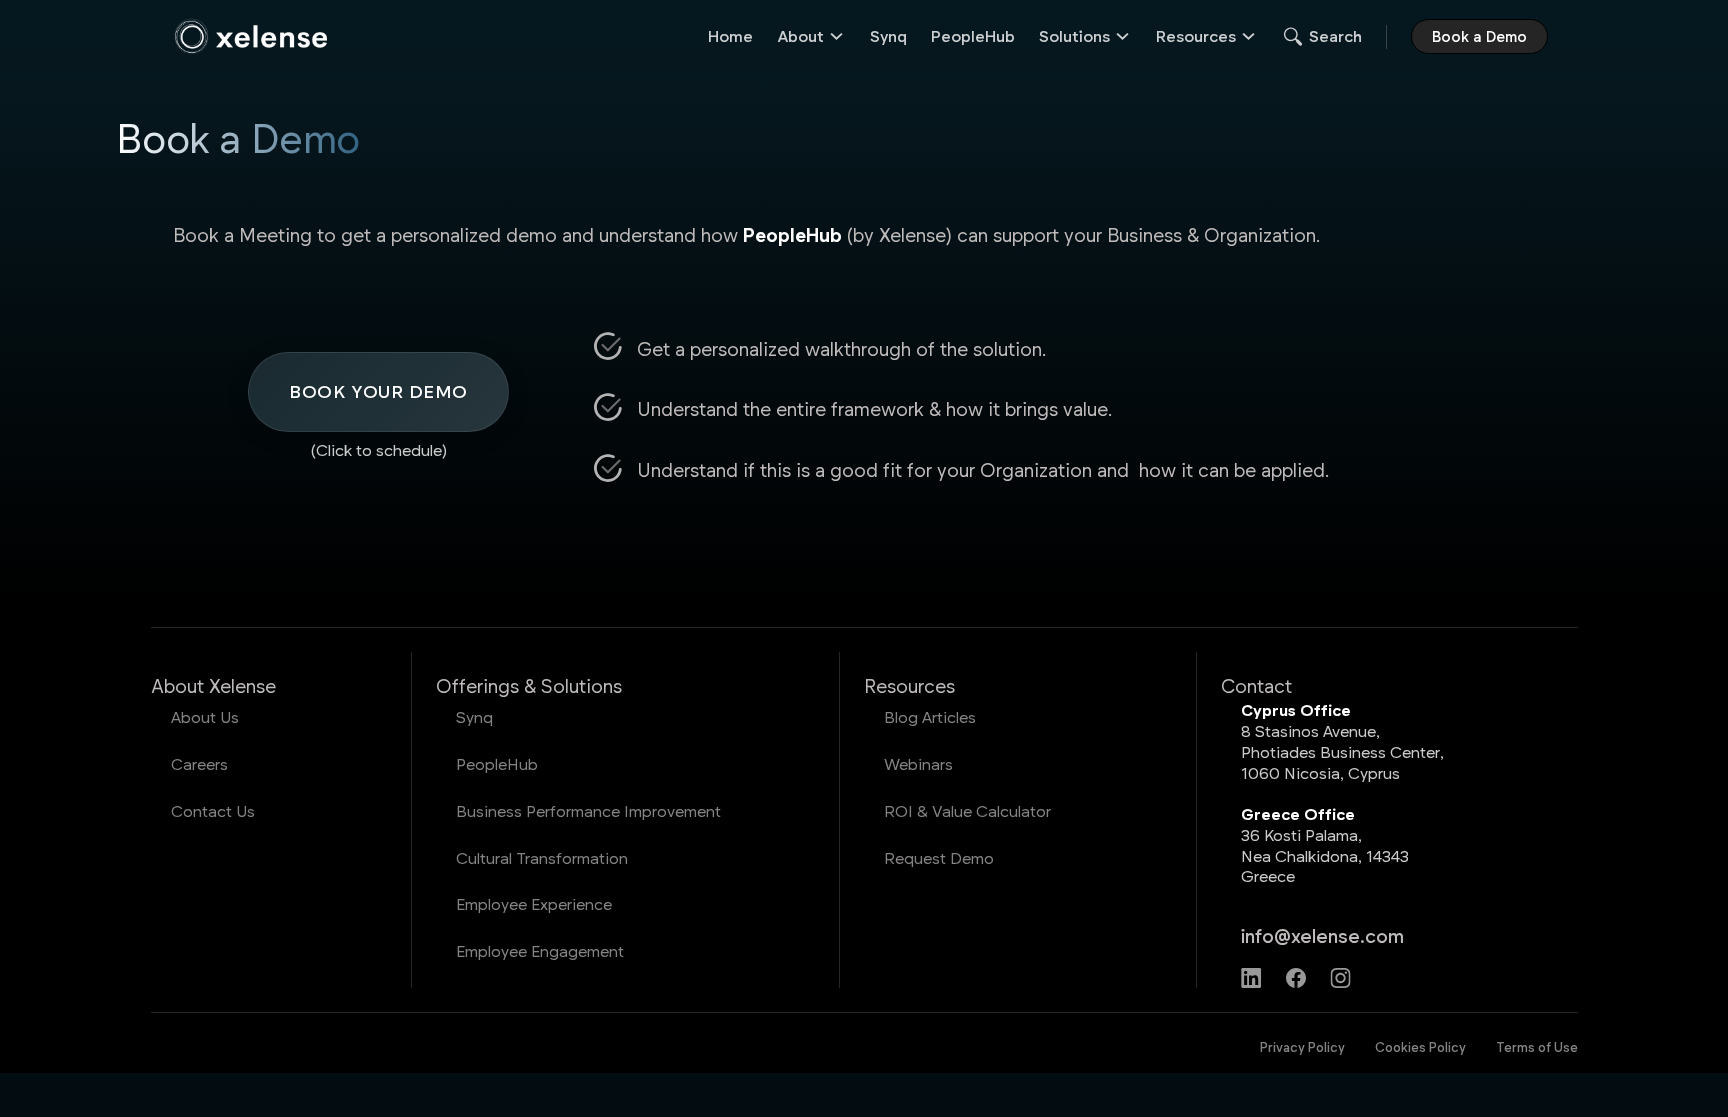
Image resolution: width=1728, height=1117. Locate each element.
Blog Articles (930, 716)
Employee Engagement (540, 950)
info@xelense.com (1322, 935)
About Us (205, 716)
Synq (888, 35)
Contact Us (213, 810)
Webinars (918, 763)
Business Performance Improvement (588, 810)
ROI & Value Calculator (967, 810)
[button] (811, 36)
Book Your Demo (378, 391)
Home (730, 35)
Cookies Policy (1420, 1047)
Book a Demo (1479, 36)
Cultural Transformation (542, 857)
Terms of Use (1537, 1047)
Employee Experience (534, 903)
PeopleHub (973, 35)
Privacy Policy (1302, 1047)
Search (1335, 35)
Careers (199, 763)
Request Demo (939, 857)
